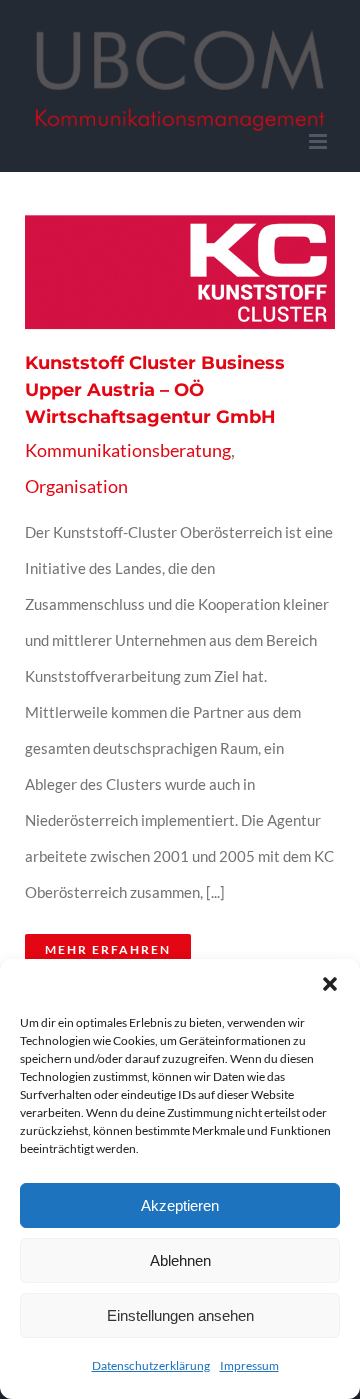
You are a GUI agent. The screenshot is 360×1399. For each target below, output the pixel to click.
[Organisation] (174, 272)
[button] (330, 984)
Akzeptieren (180, 1205)
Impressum (249, 1365)
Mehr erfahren (108, 949)
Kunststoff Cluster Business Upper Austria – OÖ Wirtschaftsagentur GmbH (150, 272)
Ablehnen (180, 1260)
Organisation (76, 486)
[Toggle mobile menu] (319, 141)
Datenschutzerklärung (151, 1365)
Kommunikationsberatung (128, 450)
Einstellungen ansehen (180, 1315)
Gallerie (198, 272)
